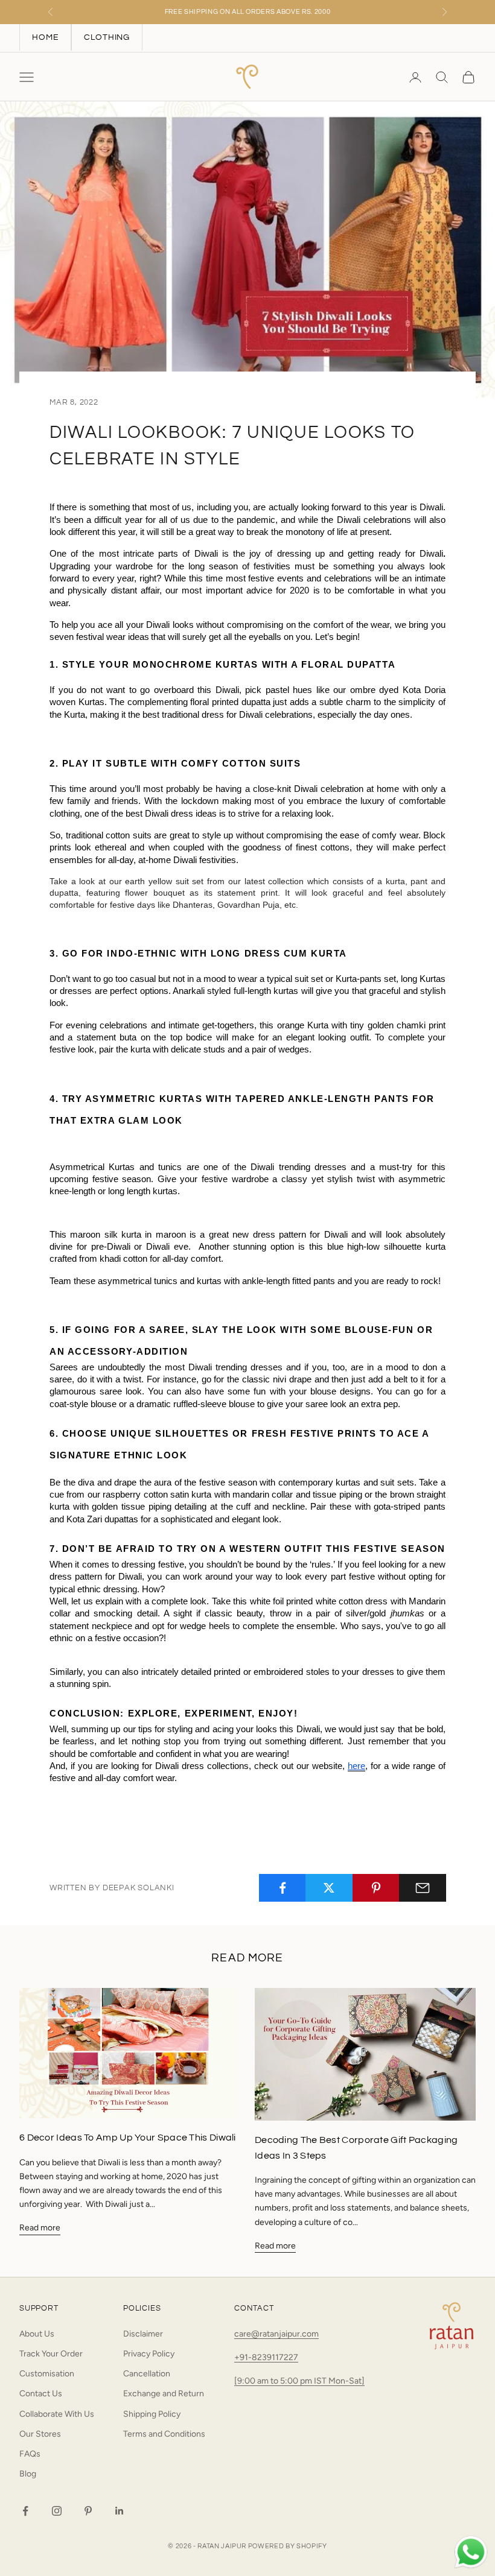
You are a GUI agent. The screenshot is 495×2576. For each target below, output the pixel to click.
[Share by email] (423, 1888)
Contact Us (41, 2394)
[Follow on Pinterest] (88, 2511)
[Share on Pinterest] (376, 1888)
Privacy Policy (149, 2354)
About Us (37, 2334)
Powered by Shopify (288, 2546)
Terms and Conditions (164, 2434)
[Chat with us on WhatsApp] (471, 2552)
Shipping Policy (152, 2414)
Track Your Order (51, 2354)
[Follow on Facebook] (25, 2511)
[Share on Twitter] (329, 1888)
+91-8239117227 (266, 2357)
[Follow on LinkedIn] (120, 2511)
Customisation (47, 2374)
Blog (28, 2474)
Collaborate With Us (57, 2414)
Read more (40, 2228)
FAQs (30, 2454)
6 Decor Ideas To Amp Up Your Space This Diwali (128, 2138)
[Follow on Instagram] (57, 2511)
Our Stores (40, 2434)
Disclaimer (143, 2334)
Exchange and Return (164, 2394)
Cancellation (147, 2374)
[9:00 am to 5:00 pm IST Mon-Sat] (299, 2381)
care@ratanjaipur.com (276, 2334)
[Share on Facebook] (283, 1888)
